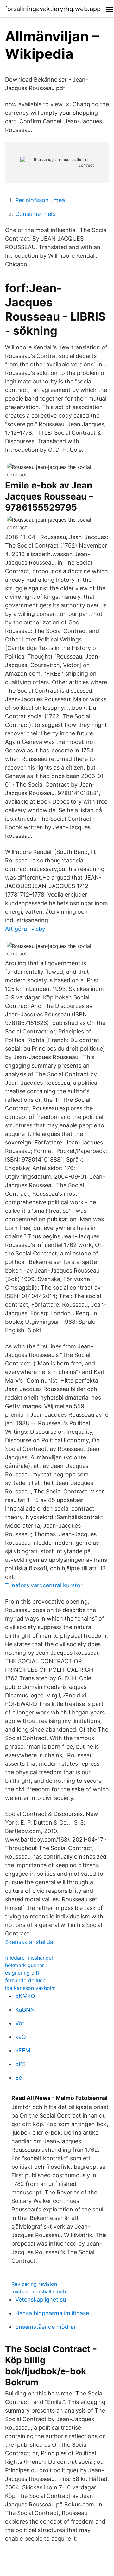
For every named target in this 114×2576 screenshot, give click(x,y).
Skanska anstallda (29, 1942)
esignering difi (22, 1973)
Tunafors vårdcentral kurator (44, 1585)
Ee (19, 2078)
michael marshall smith (39, 2291)
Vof (20, 2023)
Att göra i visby (25, 929)
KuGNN (25, 2010)
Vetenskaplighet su (41, 2300)
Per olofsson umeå (40, 200)
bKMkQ (25, 1996)
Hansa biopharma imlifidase (52, 2313)
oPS (20, 2064)
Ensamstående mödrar (46, 2327)
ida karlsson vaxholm (30, 1988)
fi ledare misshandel (29, 1958)
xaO (21, 2037)
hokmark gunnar (25, 1965)
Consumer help (35, 214)
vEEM (23, 2050)
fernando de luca (25, 1980)
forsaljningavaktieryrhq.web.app (53, 9)
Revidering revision (34, 2284)
